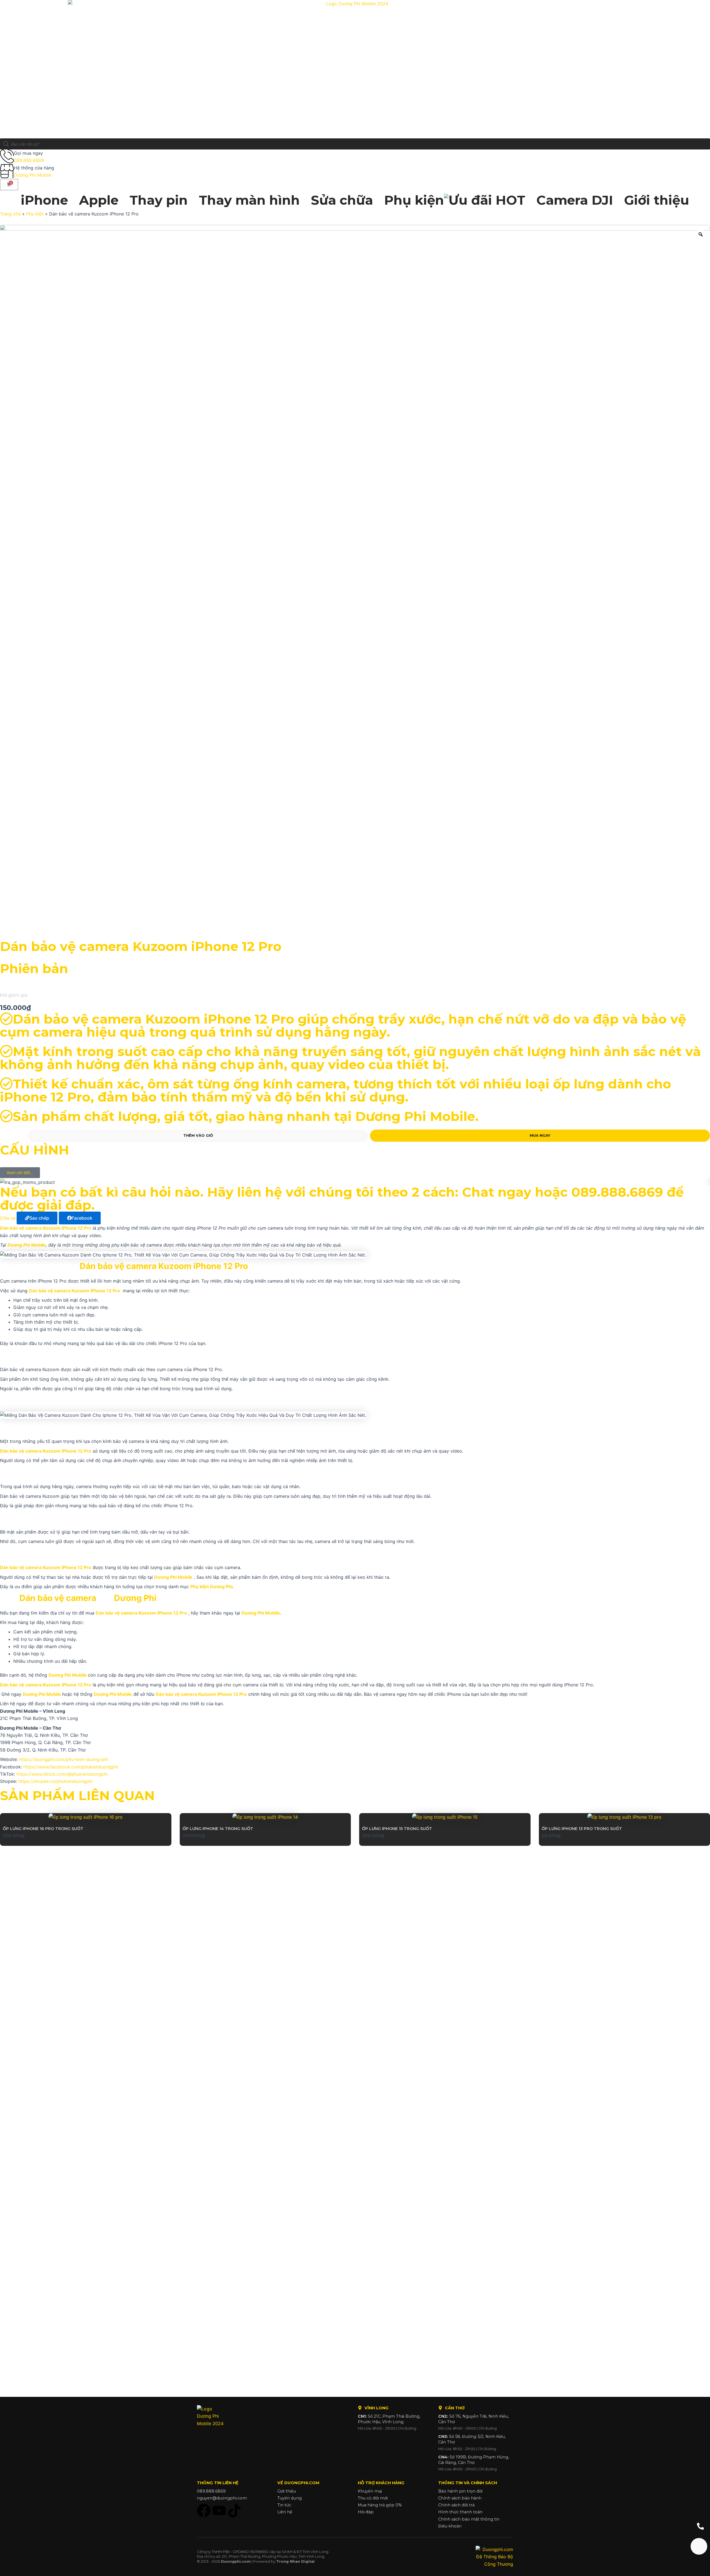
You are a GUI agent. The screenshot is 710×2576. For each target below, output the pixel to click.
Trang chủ (10, 214)
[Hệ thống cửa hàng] (7, 171)
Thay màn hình (249, 200)
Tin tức (284, 2505)
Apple (99, 200)
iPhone (44, 200)
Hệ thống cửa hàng (34, 168)
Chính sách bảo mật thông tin (469, 2519)
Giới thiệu (657, 200)
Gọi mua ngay (28, 153)
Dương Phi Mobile (33, 175)
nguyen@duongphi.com (222, 2498)
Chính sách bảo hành (460, 2498)
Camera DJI (575, 200)
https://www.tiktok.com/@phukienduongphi (62, 1774)
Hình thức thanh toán (460, 2512)
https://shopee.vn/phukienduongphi (55, 1781)
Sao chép (39, 1218)
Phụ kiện (414, 200)
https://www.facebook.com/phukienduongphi (71, 1767)
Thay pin (159, 200)
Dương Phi (135, 1598)
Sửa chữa (342, 200)
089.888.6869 (29, 160)
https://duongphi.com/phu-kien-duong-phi (64, 1759)
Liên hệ (285, 2512)
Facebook (82, 1218)
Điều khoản (450, 2526)
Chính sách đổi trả (456, 2505)
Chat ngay (497, 1192)
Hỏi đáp (366, 2512)
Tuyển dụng (290, 2498)
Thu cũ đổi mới (373, 2498)
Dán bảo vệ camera (59, 1598)
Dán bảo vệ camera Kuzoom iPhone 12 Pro (164, 1266)
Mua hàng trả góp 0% (380, 2505)
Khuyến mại (370, 2491)
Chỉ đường (407, 2428)
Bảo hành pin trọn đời (460, 2491)
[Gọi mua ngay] (7, 156)
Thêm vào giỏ (198, 1135)
